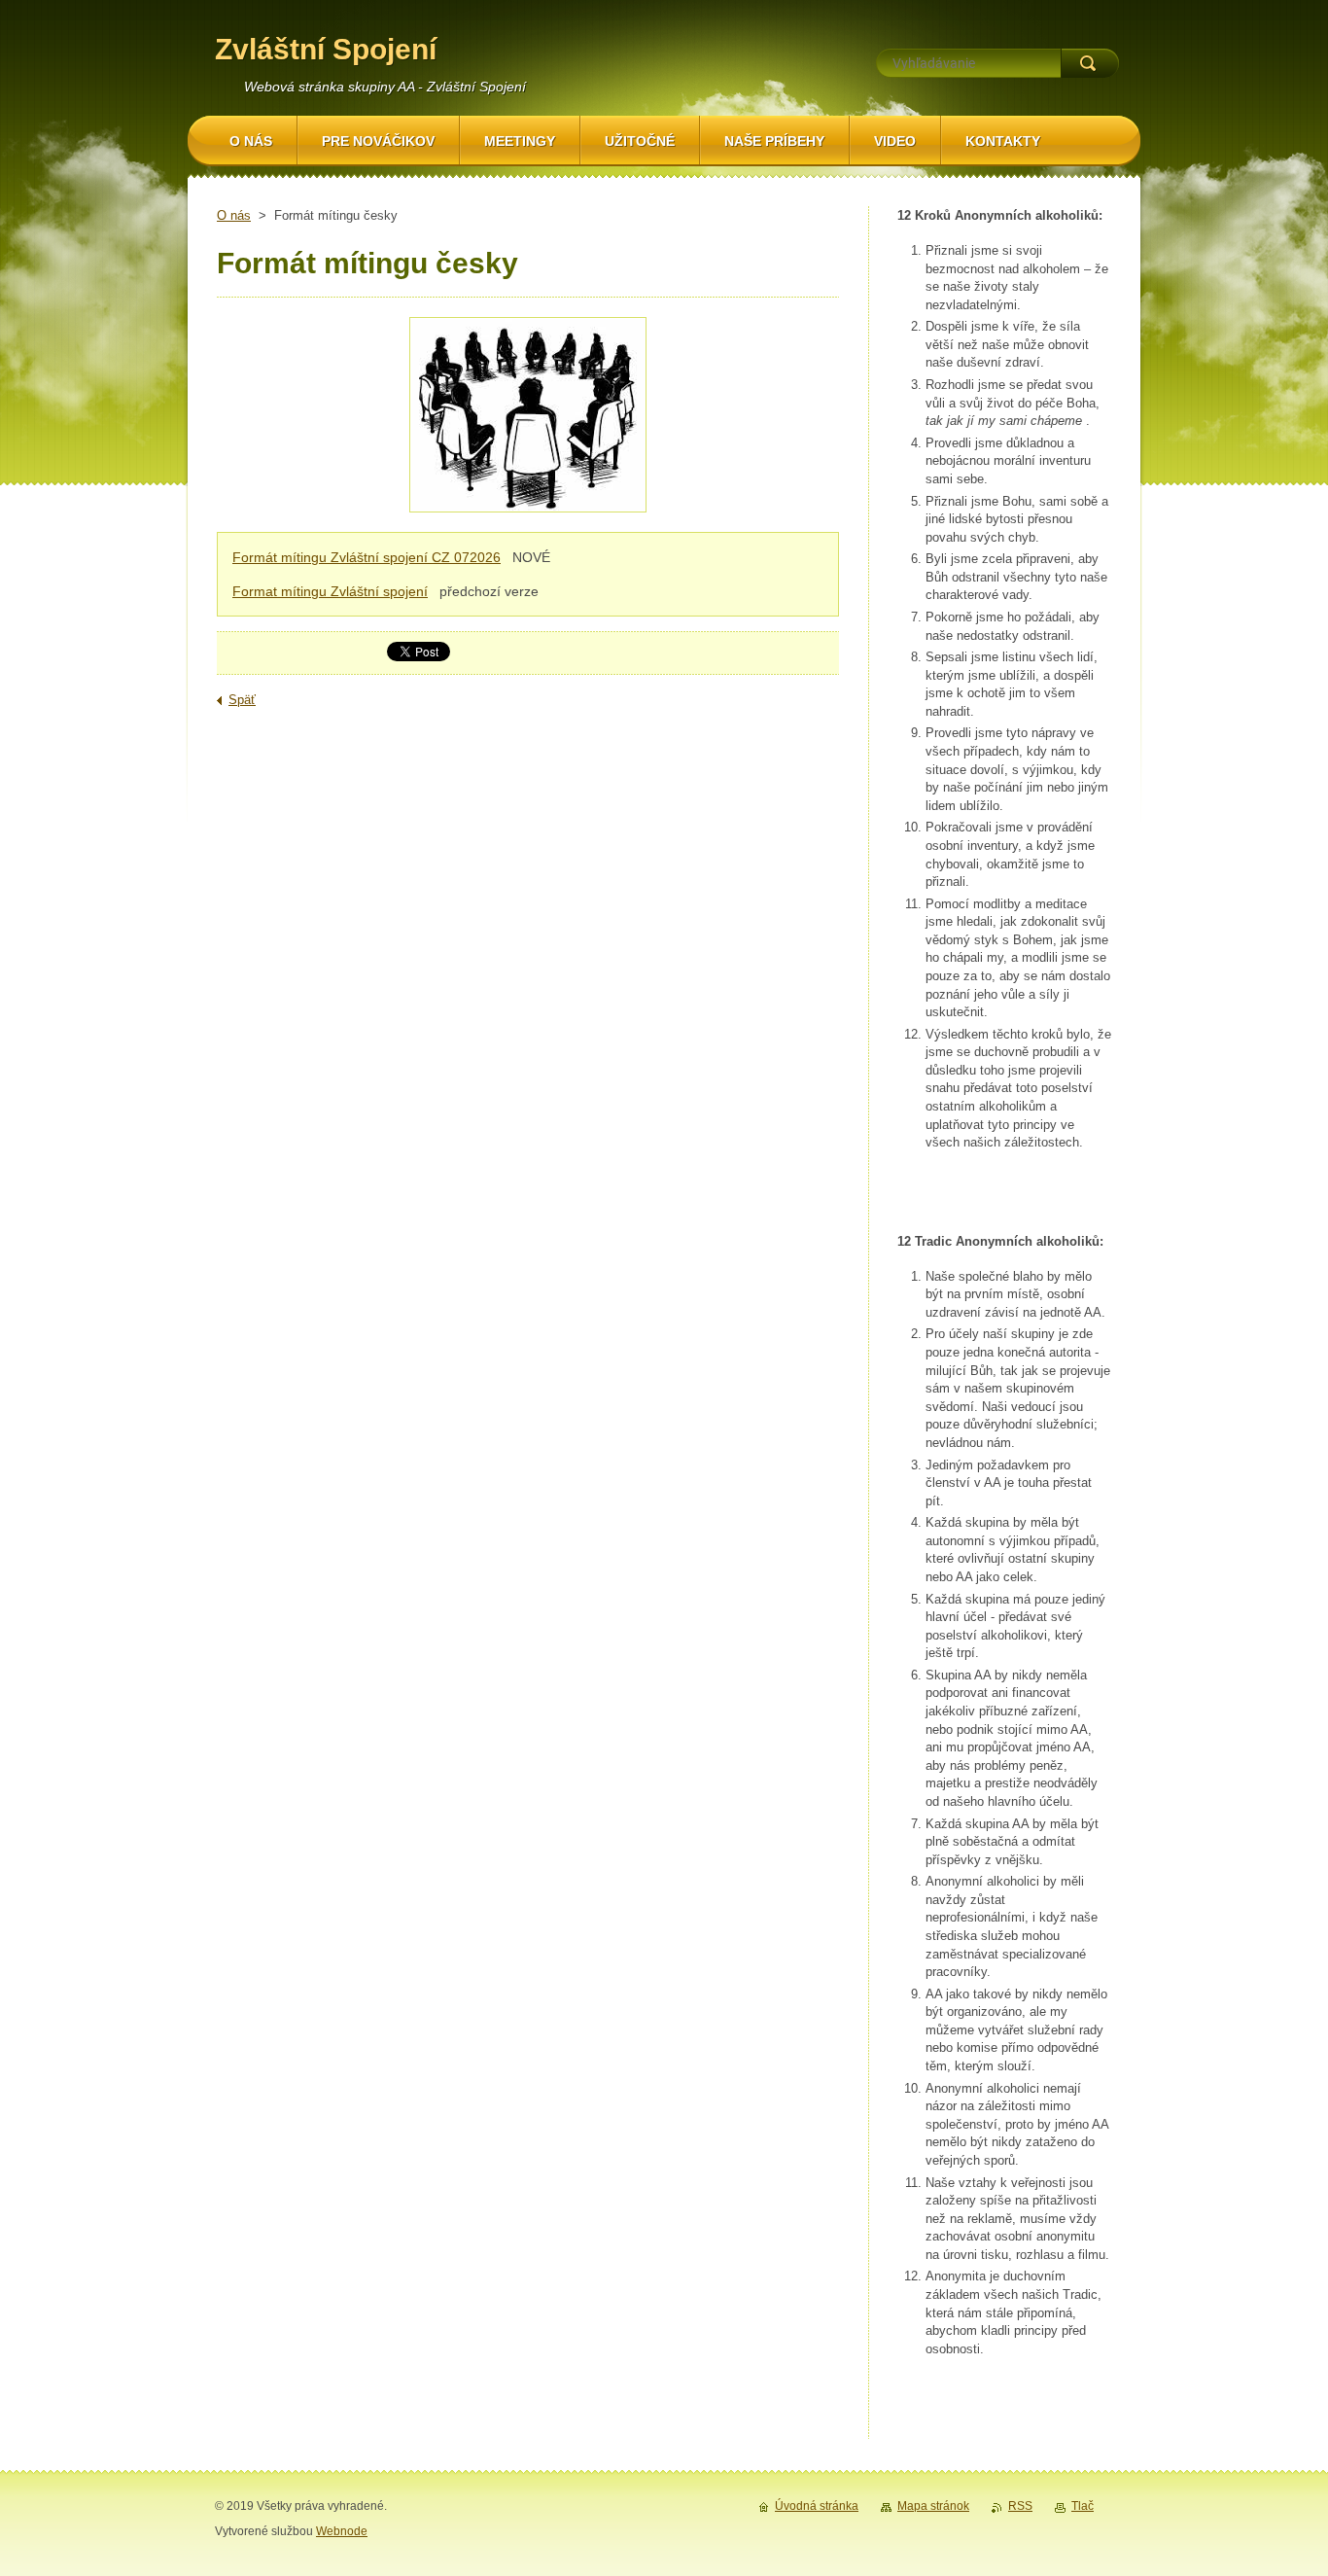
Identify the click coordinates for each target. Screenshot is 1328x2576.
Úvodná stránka (817, 2506)
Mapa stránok (933, 2506)
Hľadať (1090, 63)
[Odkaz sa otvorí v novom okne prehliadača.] (528, 417)
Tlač (1083, 2506)
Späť (242, 700)
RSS (1020, 2506)
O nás (234, 215)
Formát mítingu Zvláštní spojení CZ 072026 (367, 557)
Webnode (342, 2531)
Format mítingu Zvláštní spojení (330, 591)
